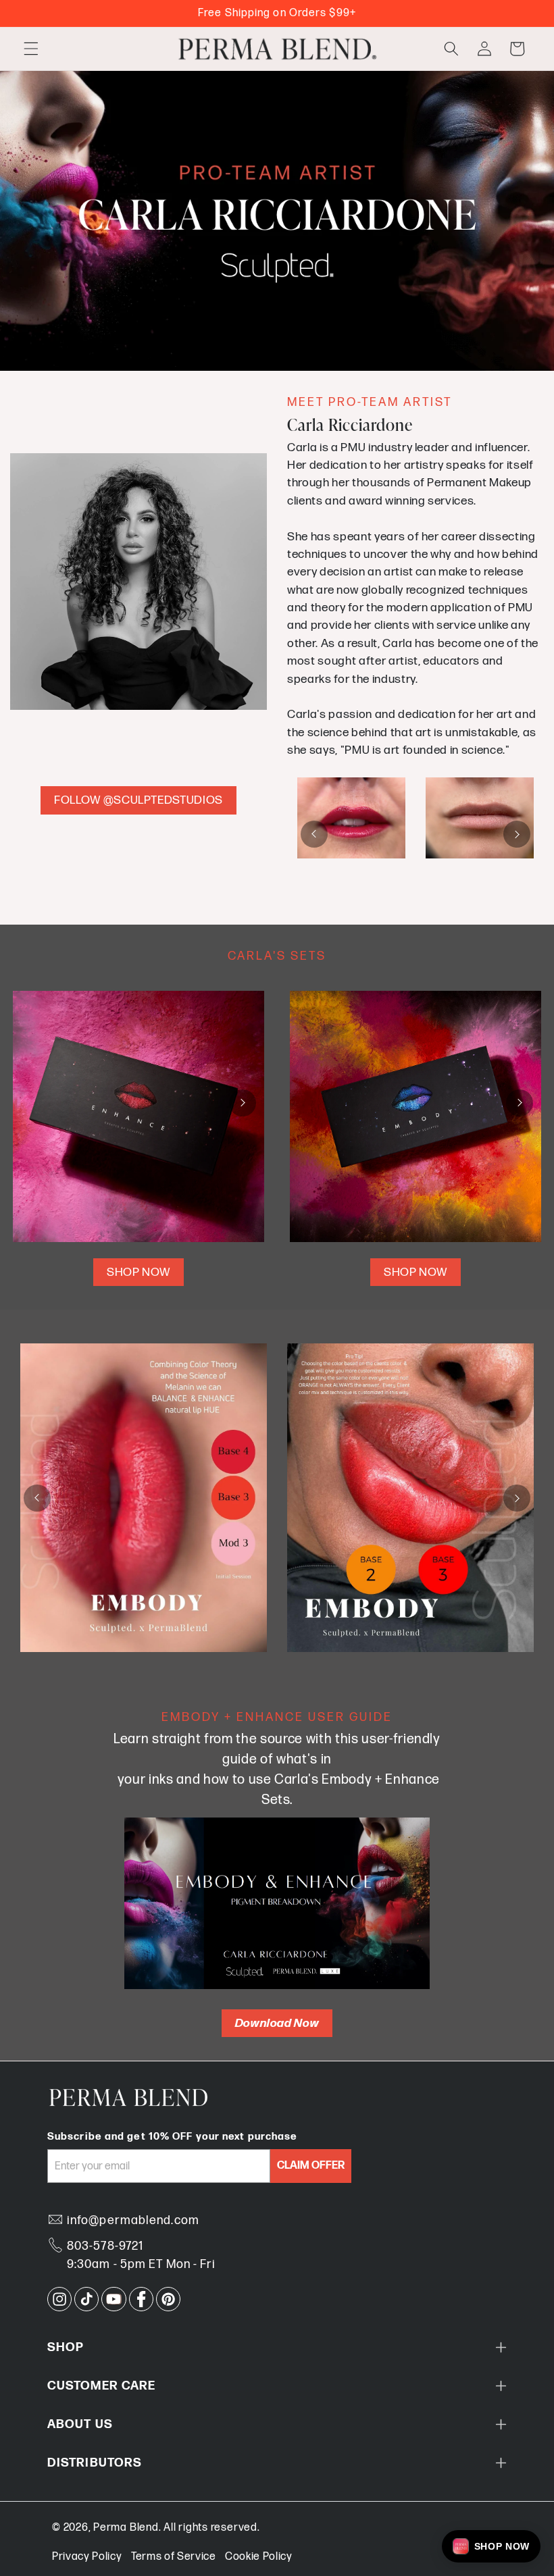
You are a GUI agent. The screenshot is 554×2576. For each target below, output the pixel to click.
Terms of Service (174, 2557)
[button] (31, 49)
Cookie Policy (259, 2557)
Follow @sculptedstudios (138, 800)
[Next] (517, 834)
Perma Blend (126, 2528)
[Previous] (314, 834)
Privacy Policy (87, 2557)
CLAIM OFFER (311, 2166)
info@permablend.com (133, 2220)
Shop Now (138, 1272)
